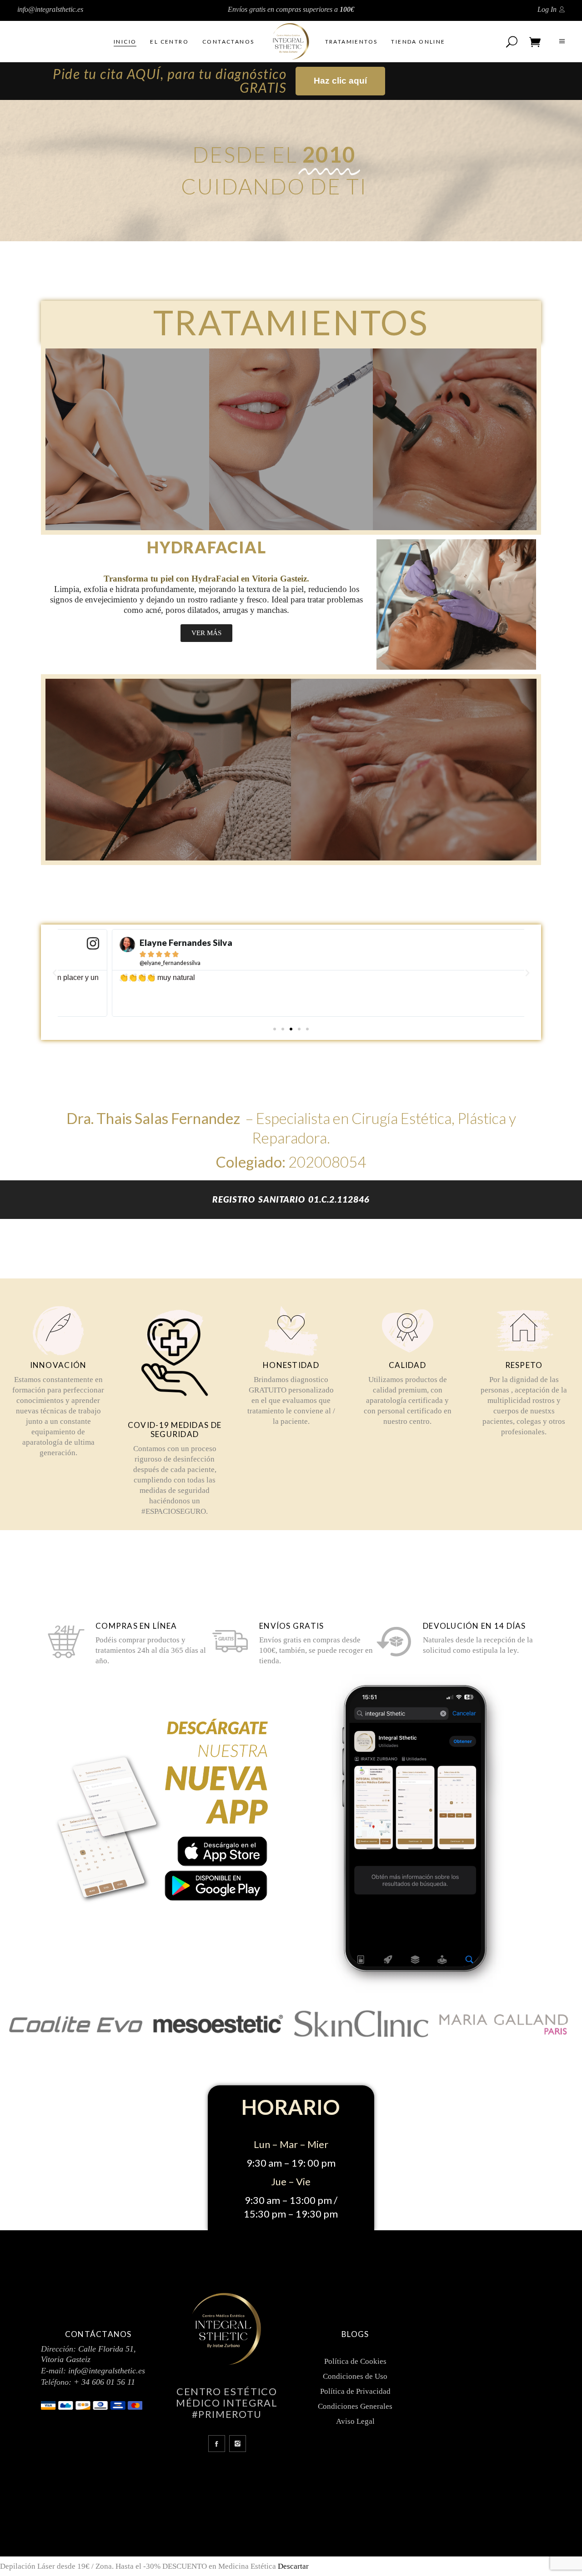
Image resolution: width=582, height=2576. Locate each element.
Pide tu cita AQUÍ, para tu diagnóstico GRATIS (170, 80)
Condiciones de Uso (355, 2376)
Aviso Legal (355, 2421)
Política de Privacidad (355, 2391)
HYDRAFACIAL (206, 547)
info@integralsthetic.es (50, 9)
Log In (547, 9)
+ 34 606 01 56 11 (104, 2382)
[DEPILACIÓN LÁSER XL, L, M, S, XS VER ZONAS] (127, 439)
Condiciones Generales (355, 2406)
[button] (55, 973)
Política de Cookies (355, 2361)
